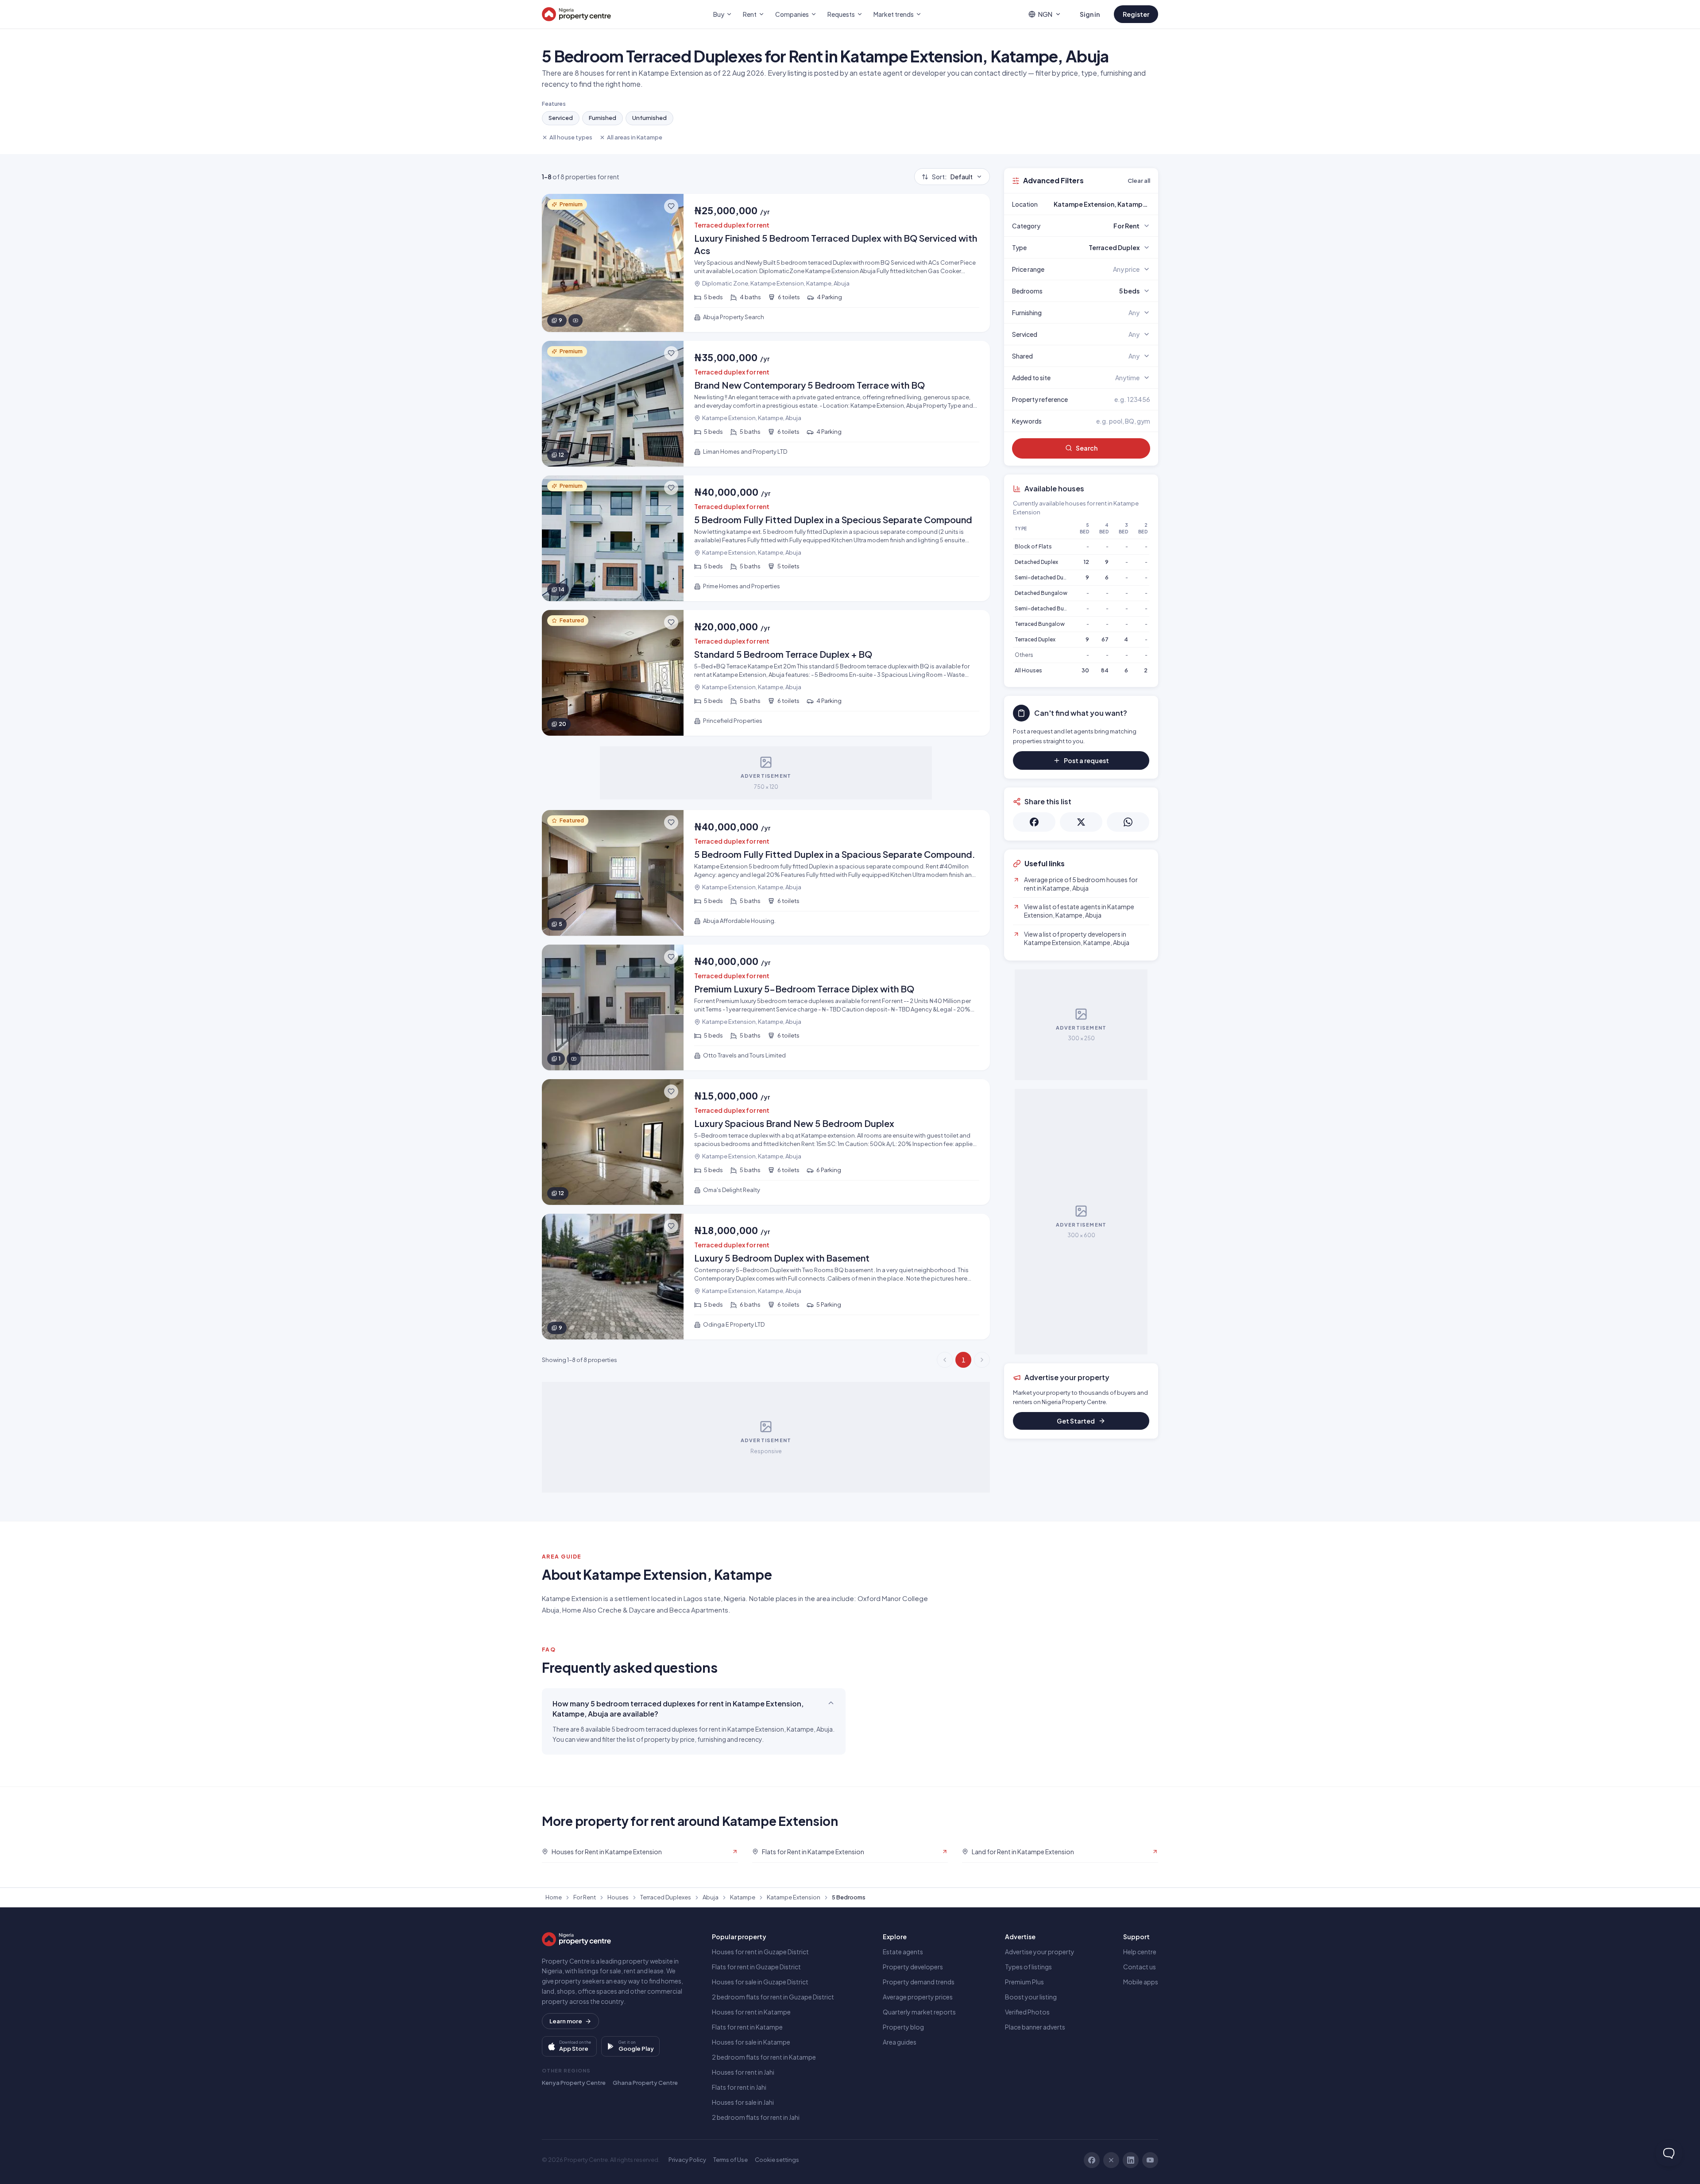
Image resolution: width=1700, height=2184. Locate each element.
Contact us (1140, 1967)
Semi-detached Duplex (1044, 577)
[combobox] (1102, 204)
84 (1105, 670)
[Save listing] (671, 206)
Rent (750, 14)
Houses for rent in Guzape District (760, 1952)
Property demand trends (919, 1982)
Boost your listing (1031, 1997)
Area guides (900, 2042)
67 (1105, 639)
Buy (719, 14)
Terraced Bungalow (1040, 624)
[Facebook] (1092, 2160)
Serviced (561, 118)
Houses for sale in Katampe (751, 2042)
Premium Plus (1024, 1982)
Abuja (711, 1897)
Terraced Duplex (1035, 639)
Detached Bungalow (1041, 593)
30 (1085, 670)
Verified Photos (1027, 2012)
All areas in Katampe (635, 137)
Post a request (1086, 760)
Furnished (603, 118)
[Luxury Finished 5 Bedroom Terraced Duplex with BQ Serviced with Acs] (766, 263)
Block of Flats (1033, 546)
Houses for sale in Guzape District (760, 1982)
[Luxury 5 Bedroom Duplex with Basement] (766, 1277)
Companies (792, 14)
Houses (618, 1897)
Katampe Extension (794, 1897)
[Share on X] (1081, 822)
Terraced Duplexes (666, 1897)
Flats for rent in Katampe (747, 2027)
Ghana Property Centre (645, 2083)
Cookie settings (777, 2160)
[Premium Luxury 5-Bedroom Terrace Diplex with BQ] (766, 1007)
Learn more (566, 2021)
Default (952, 177)
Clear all (1139, 181)
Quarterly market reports (919, 2012)
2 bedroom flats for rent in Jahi (756, 2117)
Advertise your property (1040, 1952)
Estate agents (903, 1952)
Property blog (903, 2027)
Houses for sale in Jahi (743, 2102)
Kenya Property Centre (574, 2083)
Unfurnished (649, 118)
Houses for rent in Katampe (751, 2012)
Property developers (913, 1967)
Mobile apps (1141, 1982)
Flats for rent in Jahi (739, 2087)
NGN (1045, 14)
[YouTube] (1150, 2160)
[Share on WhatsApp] (1128, 822)
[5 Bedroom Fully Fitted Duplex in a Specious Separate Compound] (766, 538)
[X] (1111, 2160)
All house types (571, 137)
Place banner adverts (1035, 2027)
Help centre (1140, 1952)
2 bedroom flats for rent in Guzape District (773, 1997)
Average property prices (918, 1997)
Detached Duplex (1036, 562)
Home (554, 1897)
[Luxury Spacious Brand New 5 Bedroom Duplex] (766, 1142)
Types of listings (1028, 1967)
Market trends (894, 14)
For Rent (585, 1897)
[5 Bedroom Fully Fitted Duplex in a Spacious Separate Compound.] (766, 873)
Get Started (1076, 1421)
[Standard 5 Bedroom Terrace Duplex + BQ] (766, 673)
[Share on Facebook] (1034, 822)
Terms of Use (730, 2160)
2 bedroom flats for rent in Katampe (764, 2057)
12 (1086, 562)
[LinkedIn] (1131, 2160)
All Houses (1028, 670)
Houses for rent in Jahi (743, 2072)
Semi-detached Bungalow (1049, 608)
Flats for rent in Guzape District (756, 1967)
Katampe (743, 1897)
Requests (841, 14)
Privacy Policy (687, 2160)
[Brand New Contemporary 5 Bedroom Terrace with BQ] (766, 404)
